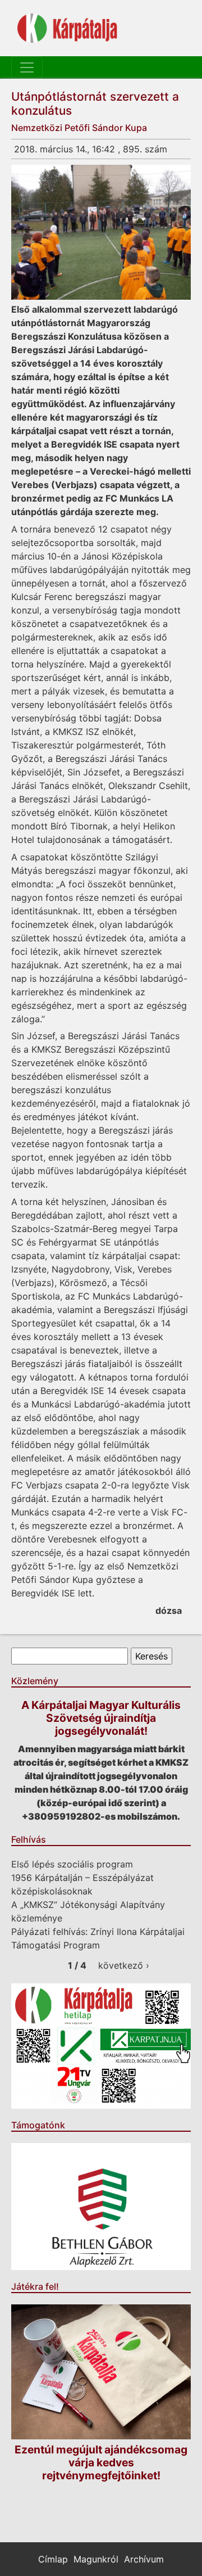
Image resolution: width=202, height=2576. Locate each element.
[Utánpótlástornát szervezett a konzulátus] (101, 232)
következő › (124, 1965)
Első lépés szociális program (72, 1864)
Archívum (144, 2559)
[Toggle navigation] (27, 67)
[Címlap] (67, 28)
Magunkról (96, 2559)
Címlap (53, 2559)
